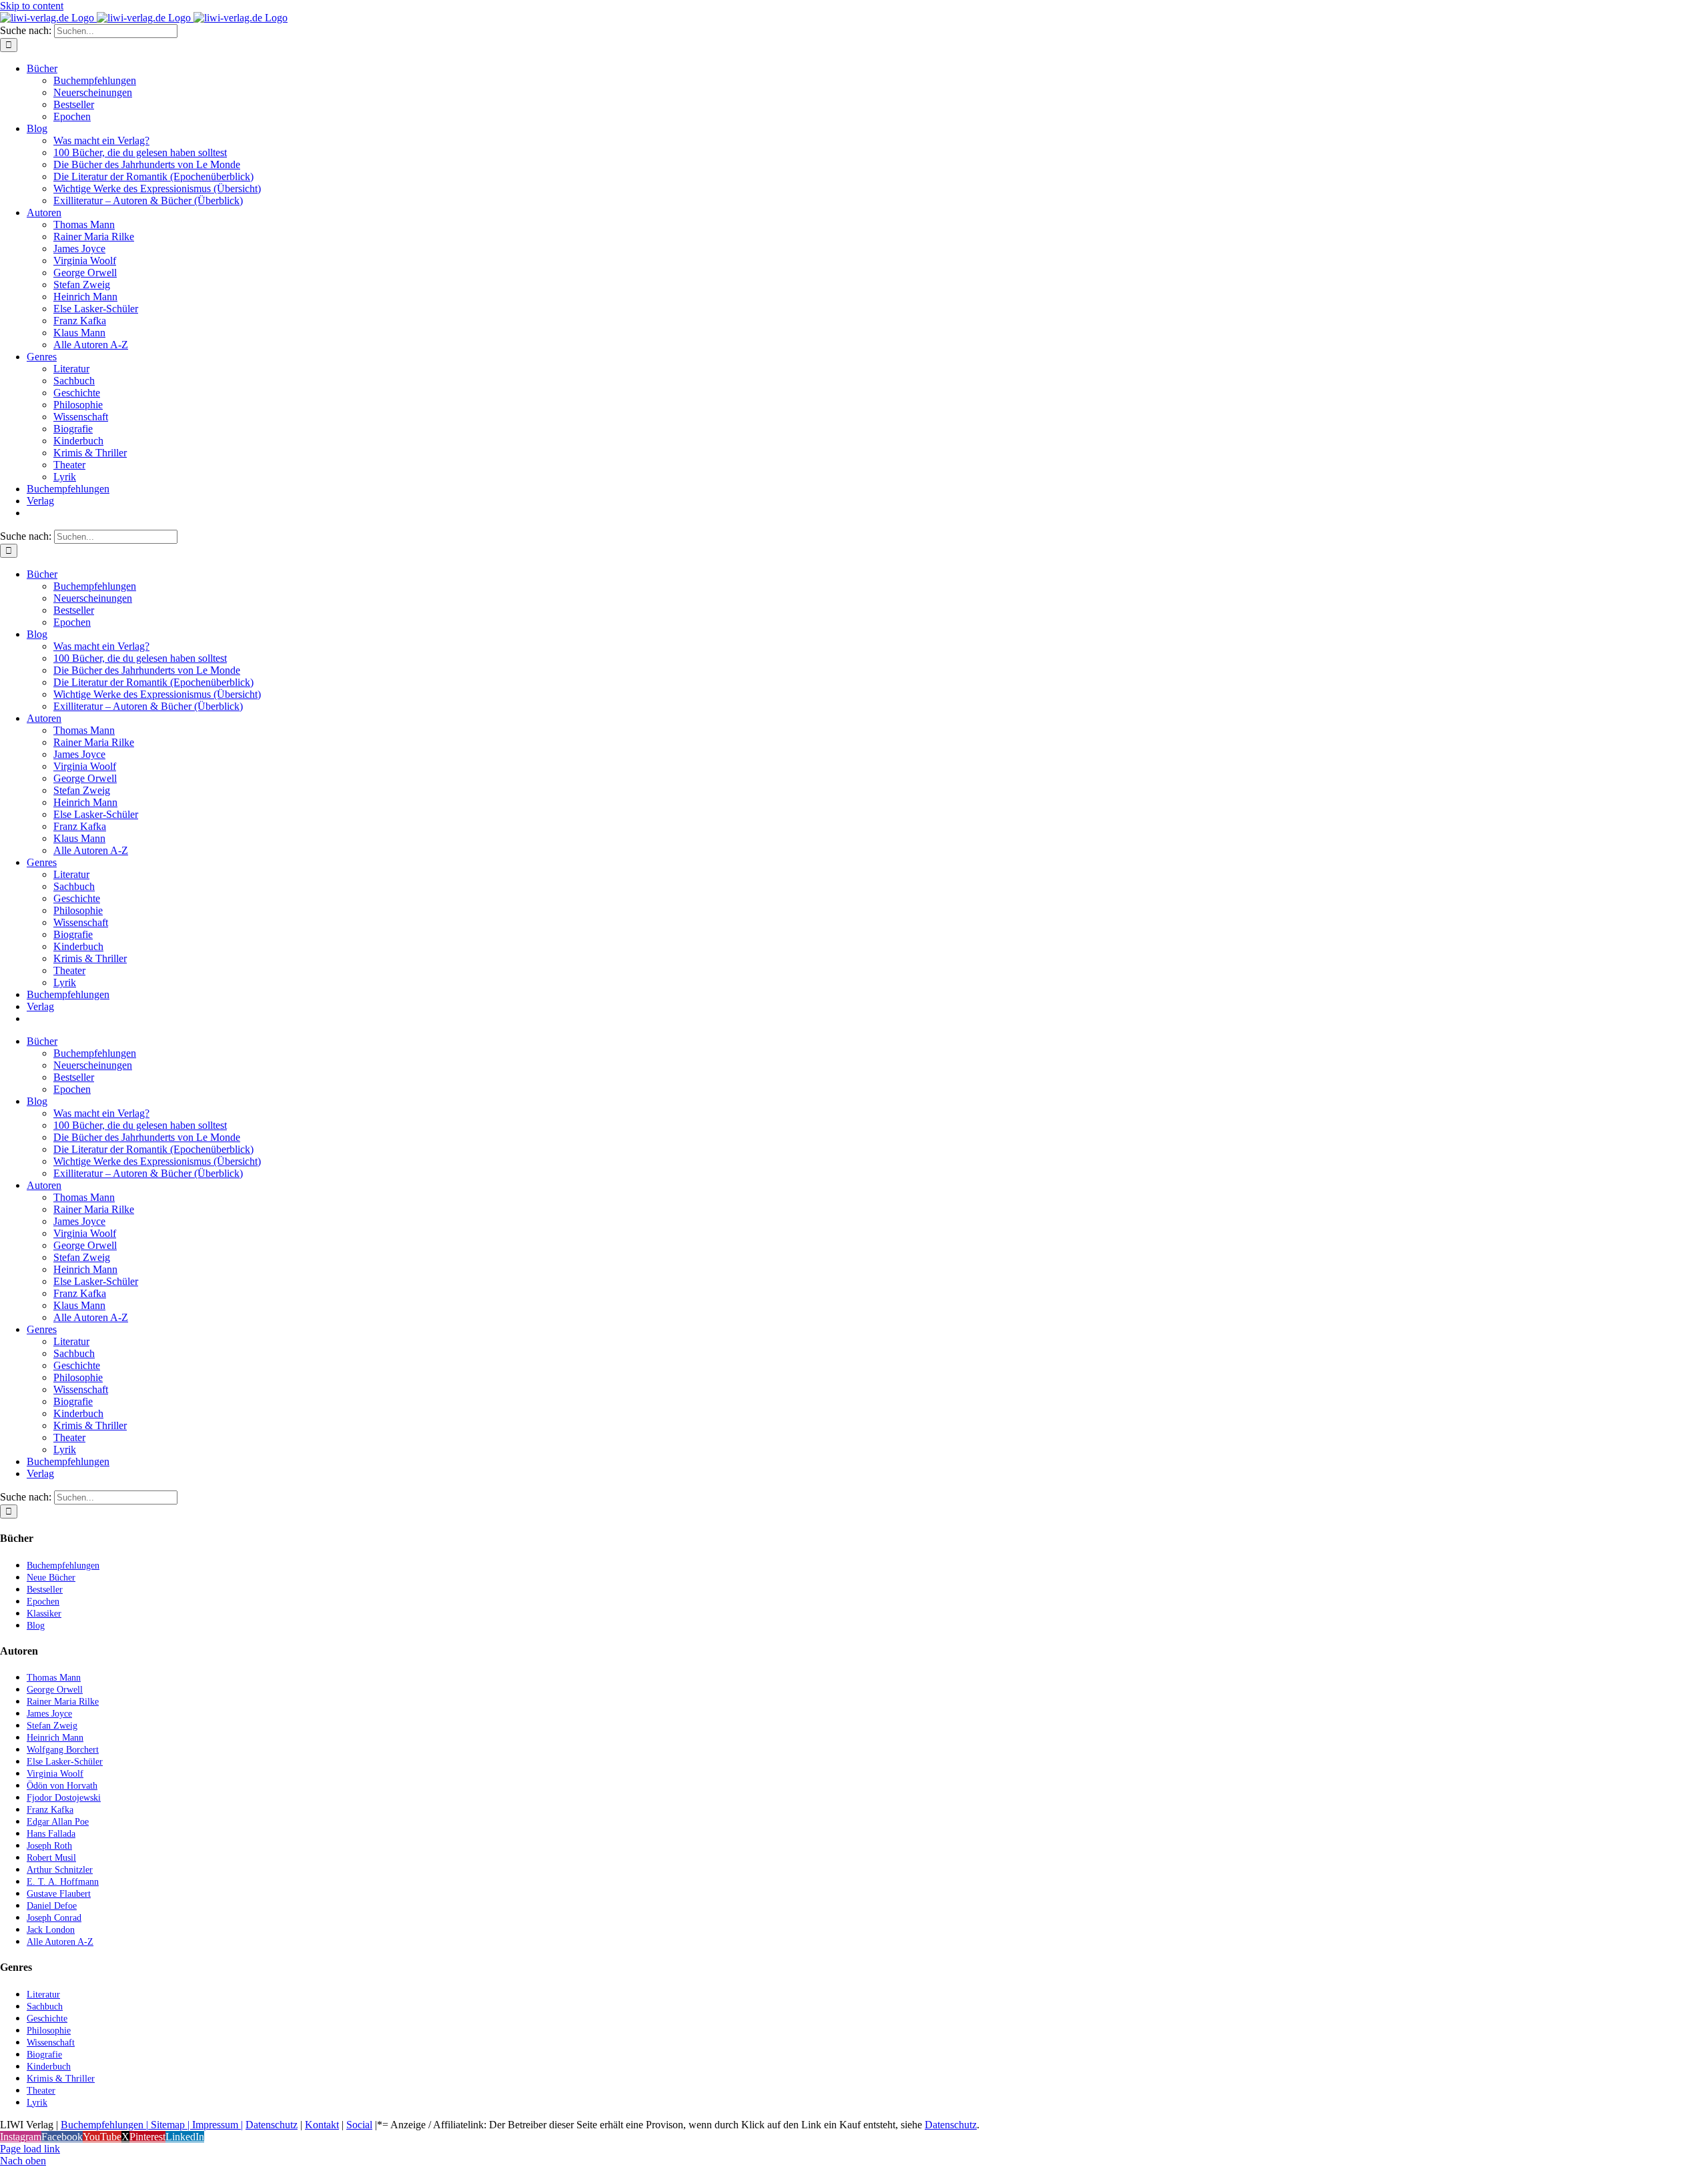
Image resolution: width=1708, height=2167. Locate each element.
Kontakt (322, 2125)
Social (359, 2125)
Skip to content (32, 6)
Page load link (30, 2149)
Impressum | (218, 2125)
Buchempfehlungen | (104, 2125)
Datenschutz (272, 2125)
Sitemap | (170, 2125)
